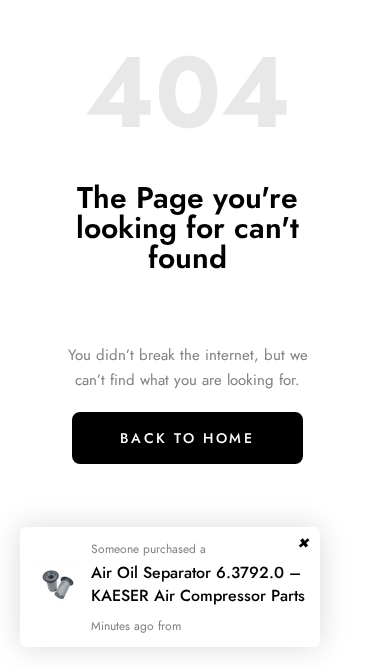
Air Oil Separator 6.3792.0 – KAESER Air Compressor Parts (198, 584)
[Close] (303, 538)
